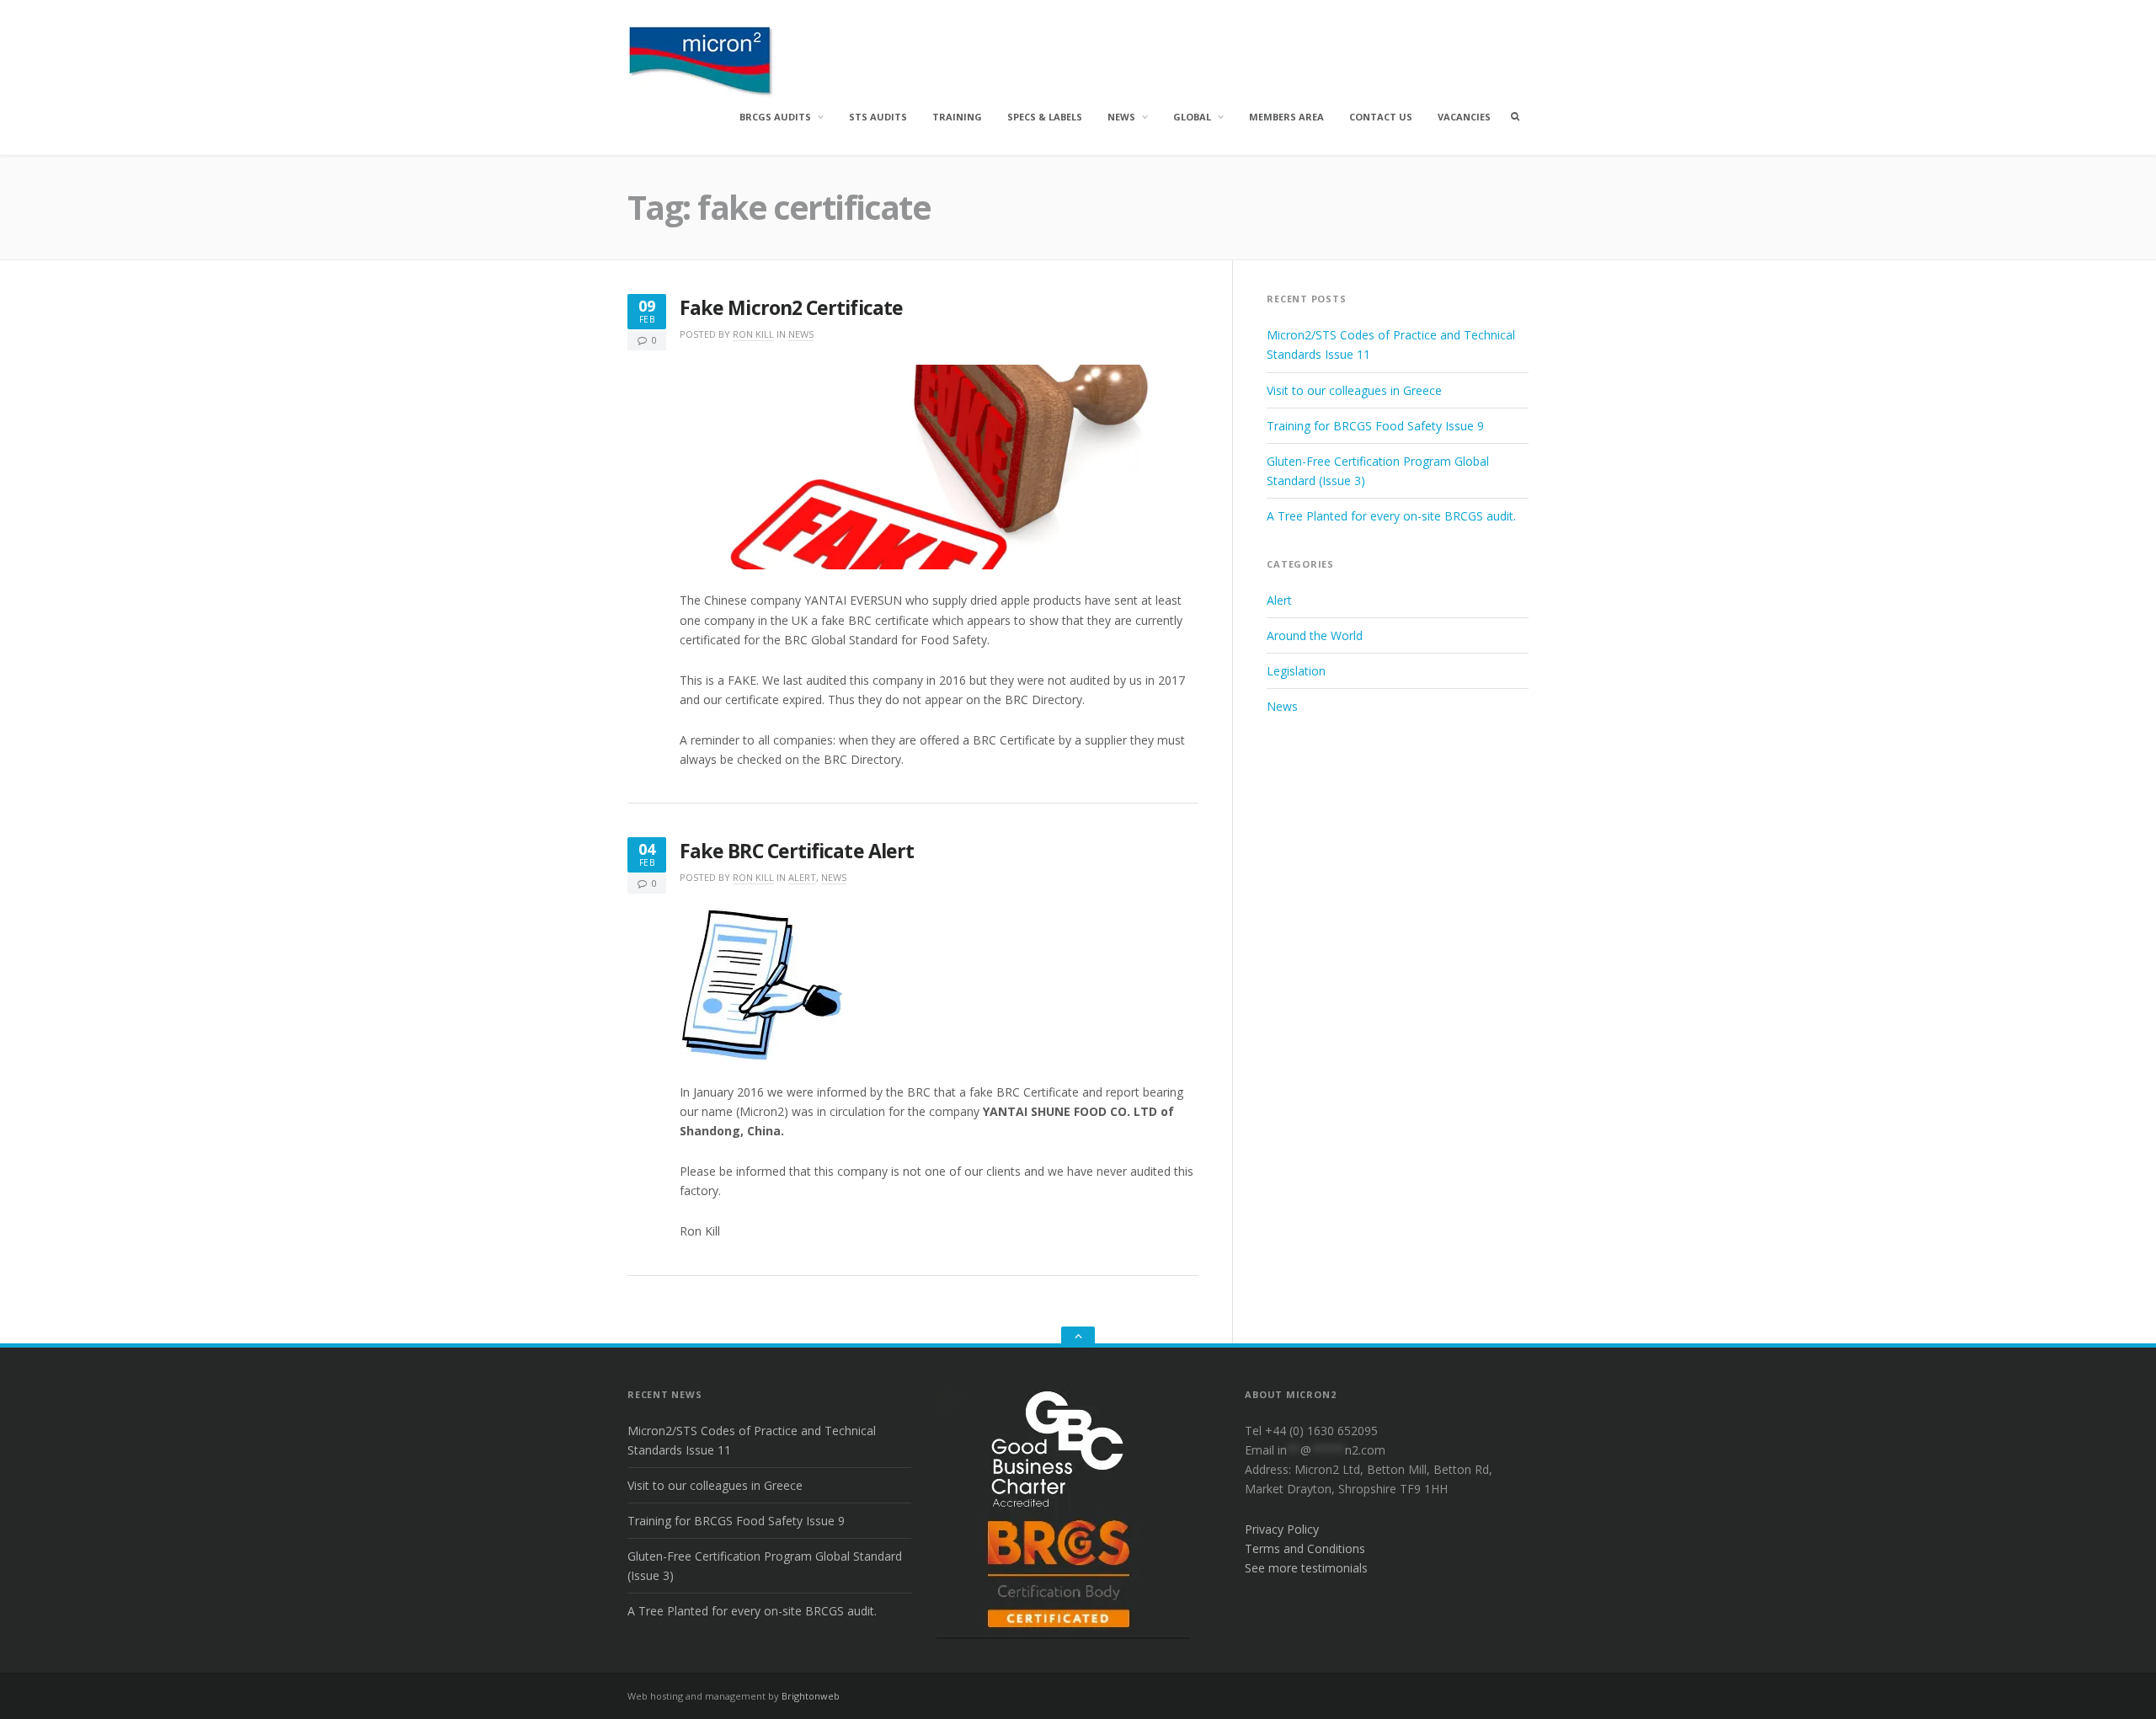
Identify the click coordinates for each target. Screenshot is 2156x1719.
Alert (802, 877)
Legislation (1296, 671)
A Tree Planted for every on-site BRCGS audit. (1391, 516)
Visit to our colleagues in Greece (1354, 390)
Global (1192, 117)
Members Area (1286, 117)
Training (957, 117)
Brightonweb (811, 1696)
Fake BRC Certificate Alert (797, 851)
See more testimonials (1306, 1568)
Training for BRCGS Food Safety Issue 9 (1375, 426)
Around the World (1315, 635)
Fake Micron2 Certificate (791, 308)
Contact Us (1381, 117)
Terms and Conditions (1305, 1548)
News (1121, 117)
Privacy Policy (1282, 1529)
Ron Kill (753, 334)
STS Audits (878, 117)
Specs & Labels (1045, 117)
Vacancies (1464, 117)
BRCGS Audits (775, 117)
